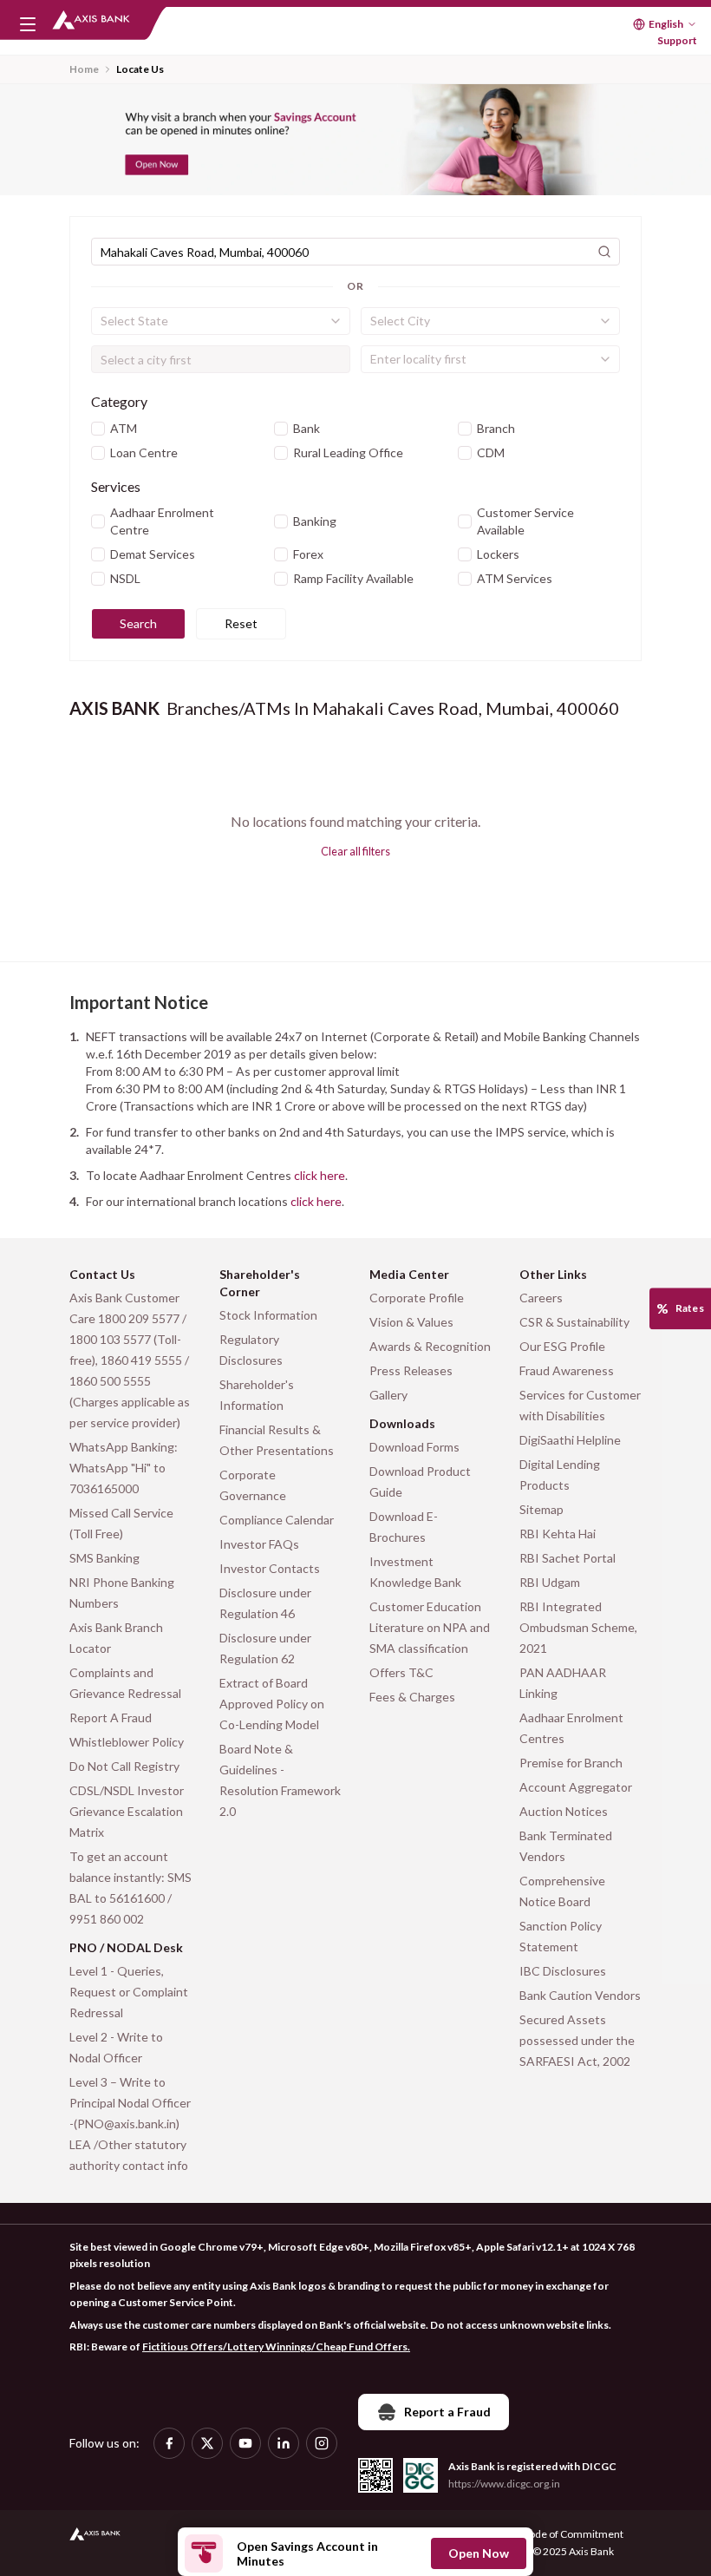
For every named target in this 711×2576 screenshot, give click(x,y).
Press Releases (411, 1370)
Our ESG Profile (562, 1346)
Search (138, 623)
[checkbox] (98, 429)
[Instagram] (322, 2443)
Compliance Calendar (277, 1520)
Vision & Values (411, 1322)
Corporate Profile (417, 1298)
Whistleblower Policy (127, 1742)
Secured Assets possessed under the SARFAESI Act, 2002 (577, 2040)
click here (320, 1175)
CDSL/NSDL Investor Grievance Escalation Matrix (127, 1811)
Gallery (388, 1395)
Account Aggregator (576, 1787)
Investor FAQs (259, 1544)
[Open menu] (28, 24)
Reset (241, 623)
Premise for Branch (571, 1763)
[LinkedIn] (284, 2443)
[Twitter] (207, 2443)
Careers (541, 1298)
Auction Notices (564, 1811)
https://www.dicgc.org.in (504, 2484)
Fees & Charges (412, 1697)
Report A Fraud (111, 1717)
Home (84, 69)
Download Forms (414, 1447)
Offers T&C (401, 1672)
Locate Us (140, 69)
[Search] (604, 252)
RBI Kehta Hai (558, 1534)
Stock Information (268, 1315)
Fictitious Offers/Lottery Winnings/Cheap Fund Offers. (276, 2347)
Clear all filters (355, 851)
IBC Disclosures (563, 1971)
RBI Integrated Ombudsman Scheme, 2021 (578, 1627)
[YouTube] (245, 2443)
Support (677, 40)
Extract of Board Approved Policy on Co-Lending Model (272, 1704)
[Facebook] (169, 2443)
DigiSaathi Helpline (570, 1440)
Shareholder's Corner (260, 1283)
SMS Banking (104, 1558)
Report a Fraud (447, 2412)
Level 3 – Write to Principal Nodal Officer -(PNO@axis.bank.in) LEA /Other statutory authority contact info (130, 2124)
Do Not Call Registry (124, 1766)
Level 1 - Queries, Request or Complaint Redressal (129, 1992)
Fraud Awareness (567, 1370)
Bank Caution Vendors (580, 1995)
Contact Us (102, 1274)
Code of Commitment (573, 2534)
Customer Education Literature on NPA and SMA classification (430, 1627)
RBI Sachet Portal (567, 1558)
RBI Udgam (550, 1582)
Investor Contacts (270, 1568)
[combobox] (221, 321)
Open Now (479, 2553)
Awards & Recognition (430, 1346)
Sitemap (541, 1509)
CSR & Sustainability (574, 1322)
